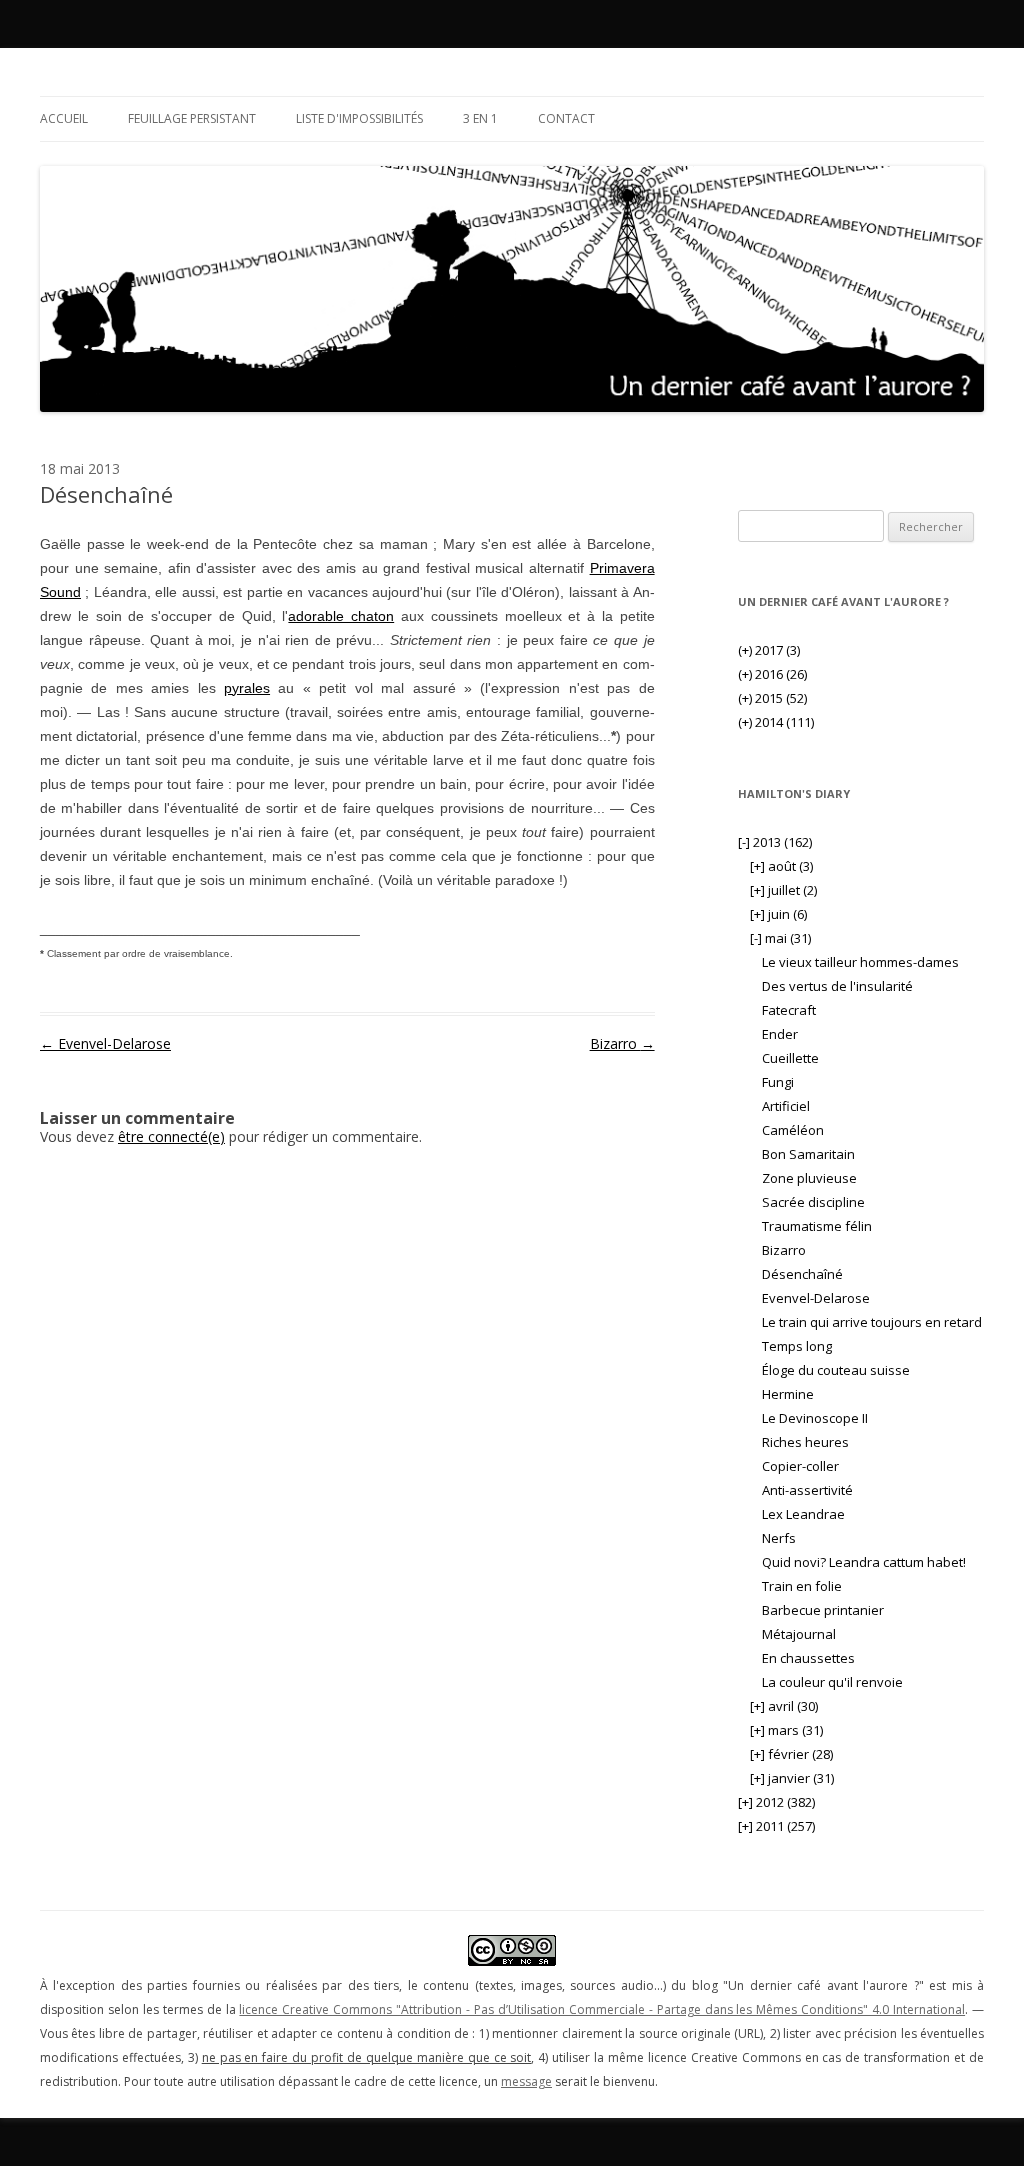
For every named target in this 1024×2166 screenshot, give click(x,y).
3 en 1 (480, 118)
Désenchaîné (802, 1274)
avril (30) (784, 1706)
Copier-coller (800, 1466)
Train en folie (802, 1586)
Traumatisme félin (817, 1226)
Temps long (797, 1346)
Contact (566, 118)
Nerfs (779, 1538)
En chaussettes (808, 1658)
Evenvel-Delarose (105, 1043)
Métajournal (799, 1634)
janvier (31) (792, 1778)
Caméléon (793, 1130)
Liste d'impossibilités (359, 118)
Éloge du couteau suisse (836, 1370)
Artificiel (786, 1106)
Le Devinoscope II (815, 1418)
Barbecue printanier (823, 1610)
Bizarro (622, 1043)
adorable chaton (341, 616)
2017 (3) (769, 650)
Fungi (778, 1082)
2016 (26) (772, 674)
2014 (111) (776, 722)
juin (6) (778, 914)
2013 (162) (775, 842)
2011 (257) (776, 1826)
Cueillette (790, 1058)
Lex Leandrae (803, 1514)
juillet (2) (783, 890)
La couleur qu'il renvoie (832, 1682)
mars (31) (786, 1730)
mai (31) (780, 938)
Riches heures (805, 1442)
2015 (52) (772, 698)
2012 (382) (776, 1802)
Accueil (64, 118)
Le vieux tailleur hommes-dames (860, 962)
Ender (780, 1034)
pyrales (247, 688)
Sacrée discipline (813, 1202)
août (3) (781, 866)
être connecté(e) (171, 1136)
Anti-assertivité (807, 1490)
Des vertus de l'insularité (837, 986)
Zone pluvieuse (809, 1178)
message (526, 2081)
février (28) (791, 1754)
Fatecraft (789, 1010)
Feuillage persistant (192, 118)
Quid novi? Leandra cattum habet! (864, 1562)
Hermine (788, 1394)
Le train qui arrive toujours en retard (872, 1322)
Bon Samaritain (808, 1154)
